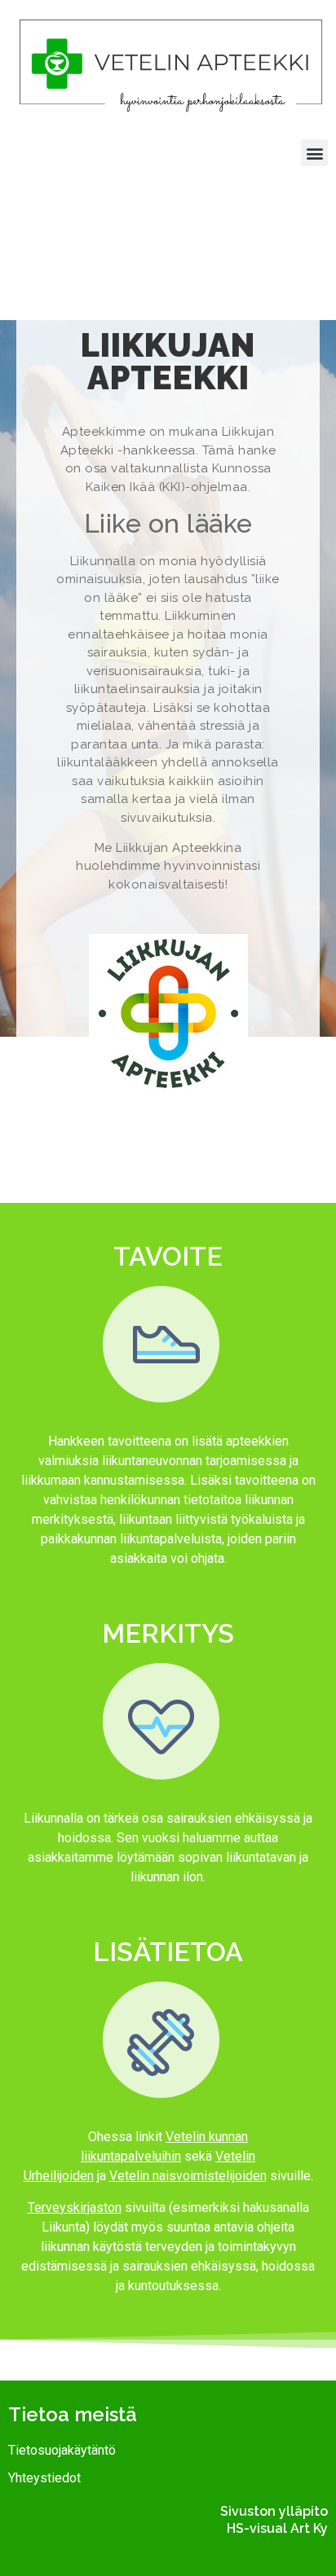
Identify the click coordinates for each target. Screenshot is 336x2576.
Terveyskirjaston (75, 2207)
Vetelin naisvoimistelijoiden (188, 2176)
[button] (314, 153)
